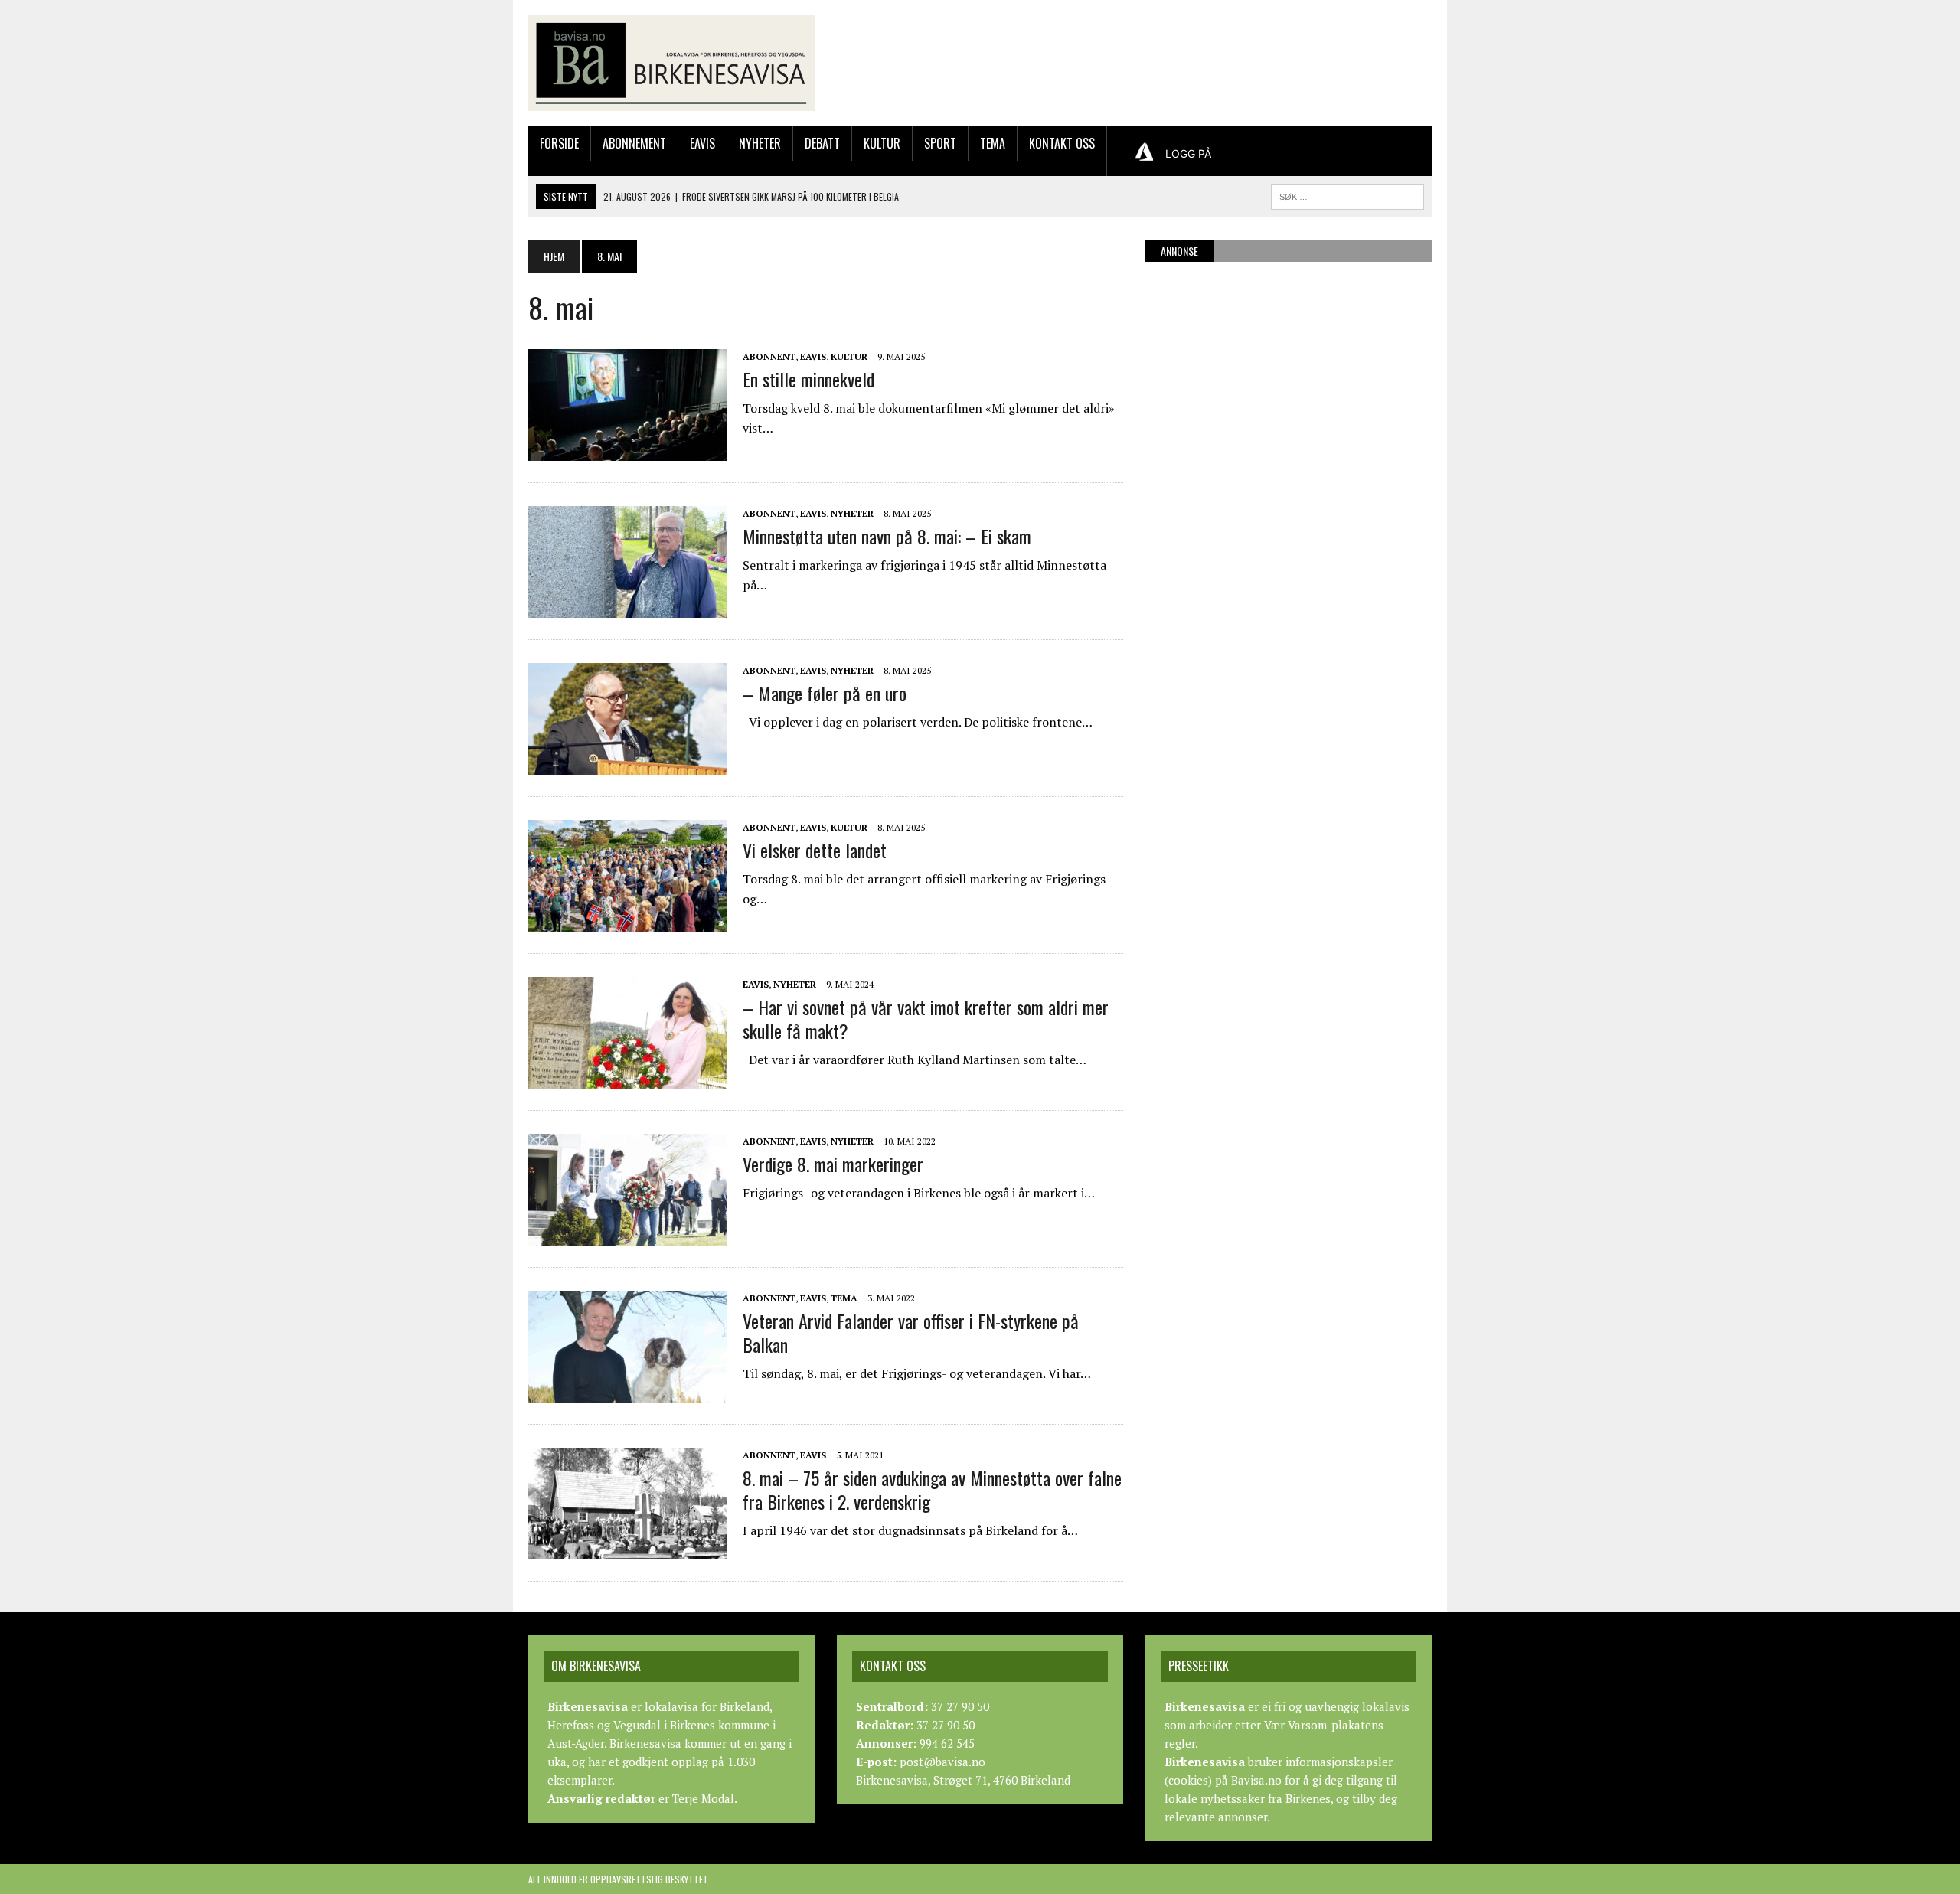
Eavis (702, 143)
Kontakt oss (1062, 143)
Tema (993, 143)
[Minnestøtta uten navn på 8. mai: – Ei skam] (628, 607)
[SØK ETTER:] (1347, 194)
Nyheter (760, 143)
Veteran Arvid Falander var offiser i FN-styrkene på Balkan (911, 1332)
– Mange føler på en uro (825, 693)
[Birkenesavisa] (671, 63)
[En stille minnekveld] (628, 450)
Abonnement (634, 143)
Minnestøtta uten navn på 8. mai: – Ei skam (887, 536)
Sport (940, 143)
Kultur (882, 143)
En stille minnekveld (808, 379)
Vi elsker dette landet (815, 850)
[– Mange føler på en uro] (628, 764)
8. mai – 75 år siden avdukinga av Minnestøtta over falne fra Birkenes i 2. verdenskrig (932, 1489)
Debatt (822, 143)
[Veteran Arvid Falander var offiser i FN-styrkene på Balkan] (628, 1392)
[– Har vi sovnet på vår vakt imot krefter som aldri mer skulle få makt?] (628, 1078)
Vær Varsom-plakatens (1324, 1725)
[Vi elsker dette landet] (628, 921)
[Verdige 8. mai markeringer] (628, 1235)
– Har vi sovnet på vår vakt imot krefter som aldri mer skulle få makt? (926, 1019)
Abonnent (769, 356)
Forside (559, 143)
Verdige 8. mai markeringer (833, 1164)
